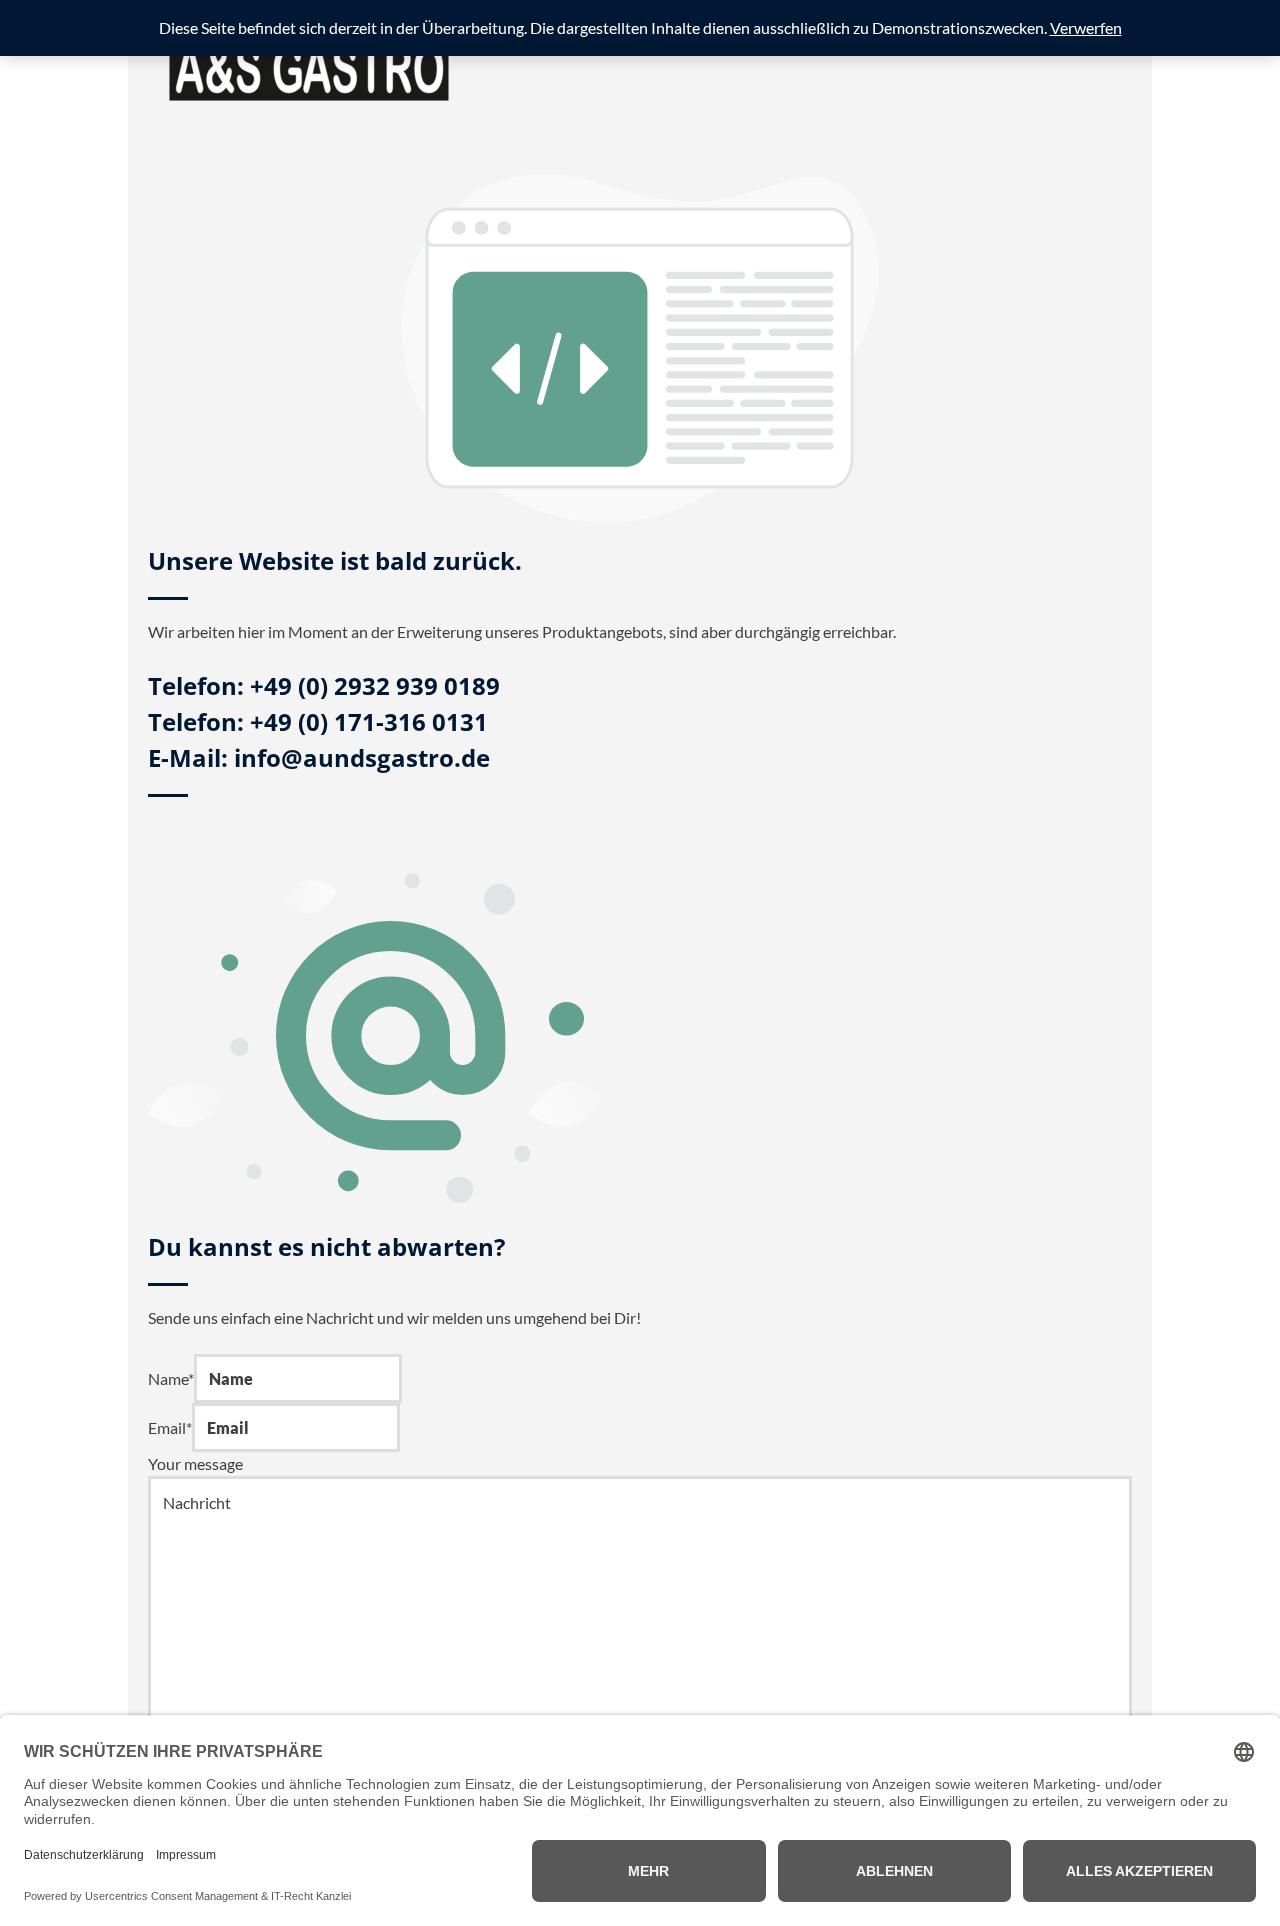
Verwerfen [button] (1086, 27)
